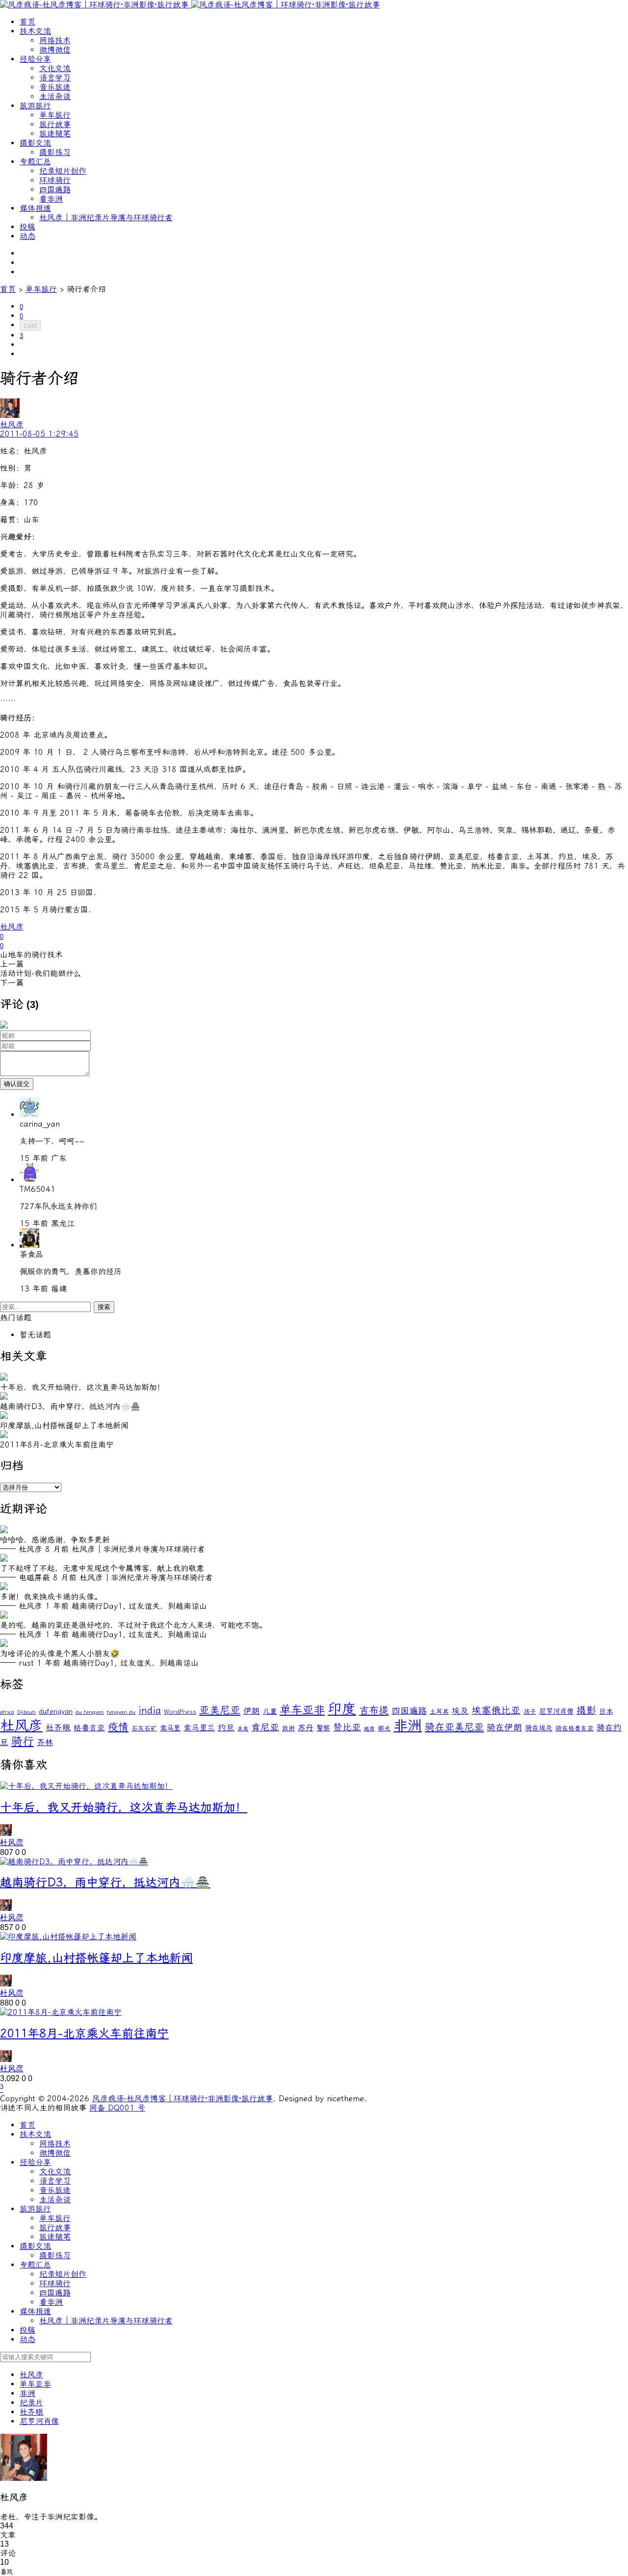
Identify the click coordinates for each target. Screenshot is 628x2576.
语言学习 (55, 78)
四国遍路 (55, 190)
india (150, 1711)
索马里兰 (199, 1728)
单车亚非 (302, 1710)
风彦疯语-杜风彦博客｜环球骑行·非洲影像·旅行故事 (183, 2099)
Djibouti (26, 1712)
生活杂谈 (55, 96)
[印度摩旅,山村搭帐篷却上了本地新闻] (68, 1937)
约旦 (226, 1727)
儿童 (270, 1712)
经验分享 (35, 59)
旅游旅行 (35, 106)
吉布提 (374, 1710)
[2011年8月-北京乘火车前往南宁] (61, 2012)
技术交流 (35, 31)
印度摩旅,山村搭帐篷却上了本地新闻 (96, 1958)
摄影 (586, 1711)
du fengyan (90, 1712)
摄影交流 (35, 143)
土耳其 (439, 1712)
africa (7, 1712)
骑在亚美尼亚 (454, 1727)
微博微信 (55, 50)
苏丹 (306, 1728)
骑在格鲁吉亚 (575, 1728)
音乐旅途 (55, 87)
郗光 (384, 1728)
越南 (369, 1729)
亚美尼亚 (220, 1710)
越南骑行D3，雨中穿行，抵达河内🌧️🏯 (105, 1882)
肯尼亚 (265, 1727)
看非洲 (51, 199)
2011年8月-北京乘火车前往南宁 (84, 2034)
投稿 (27, 227)
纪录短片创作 (63, 171)
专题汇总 (35, 162)
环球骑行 (55, 180)
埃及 (460, 1711)
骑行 (23, 1741)
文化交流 (55, 68)
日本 (606, 1712)
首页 (27, 22)
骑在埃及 (539, 1728)
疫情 (118, 1727)
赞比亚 (347, 1727)
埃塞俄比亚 (496, 1711)
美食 (243, 1729)
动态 (27, 236)
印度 (342, 1709)
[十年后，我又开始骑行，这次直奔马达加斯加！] (86, 1786)
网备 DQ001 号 (117, 2108)
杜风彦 (12, 927)
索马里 (170, 1728)
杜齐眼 (58, 1727)
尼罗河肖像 (556, 1712)
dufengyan (56, 1712)
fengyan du (121, 1712)
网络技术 (55, 40)
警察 (323, 1728)
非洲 (408, 1726)
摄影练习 (55, 152)
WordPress (180, 1712)
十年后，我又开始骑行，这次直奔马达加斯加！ (124, 1807)
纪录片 (31, 2403)
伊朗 (252, 1711)
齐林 (45, 1742)
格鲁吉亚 (89, 1728)
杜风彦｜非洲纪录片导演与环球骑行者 (106, 218)
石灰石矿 (144, 1728)
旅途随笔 (55, 134)
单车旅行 (55, 115)
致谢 (288, 1728)
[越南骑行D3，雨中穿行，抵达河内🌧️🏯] (74, 1862)
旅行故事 (55, 124)
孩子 (530, 1712)
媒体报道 (35, 208)
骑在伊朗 (504, 1728)
